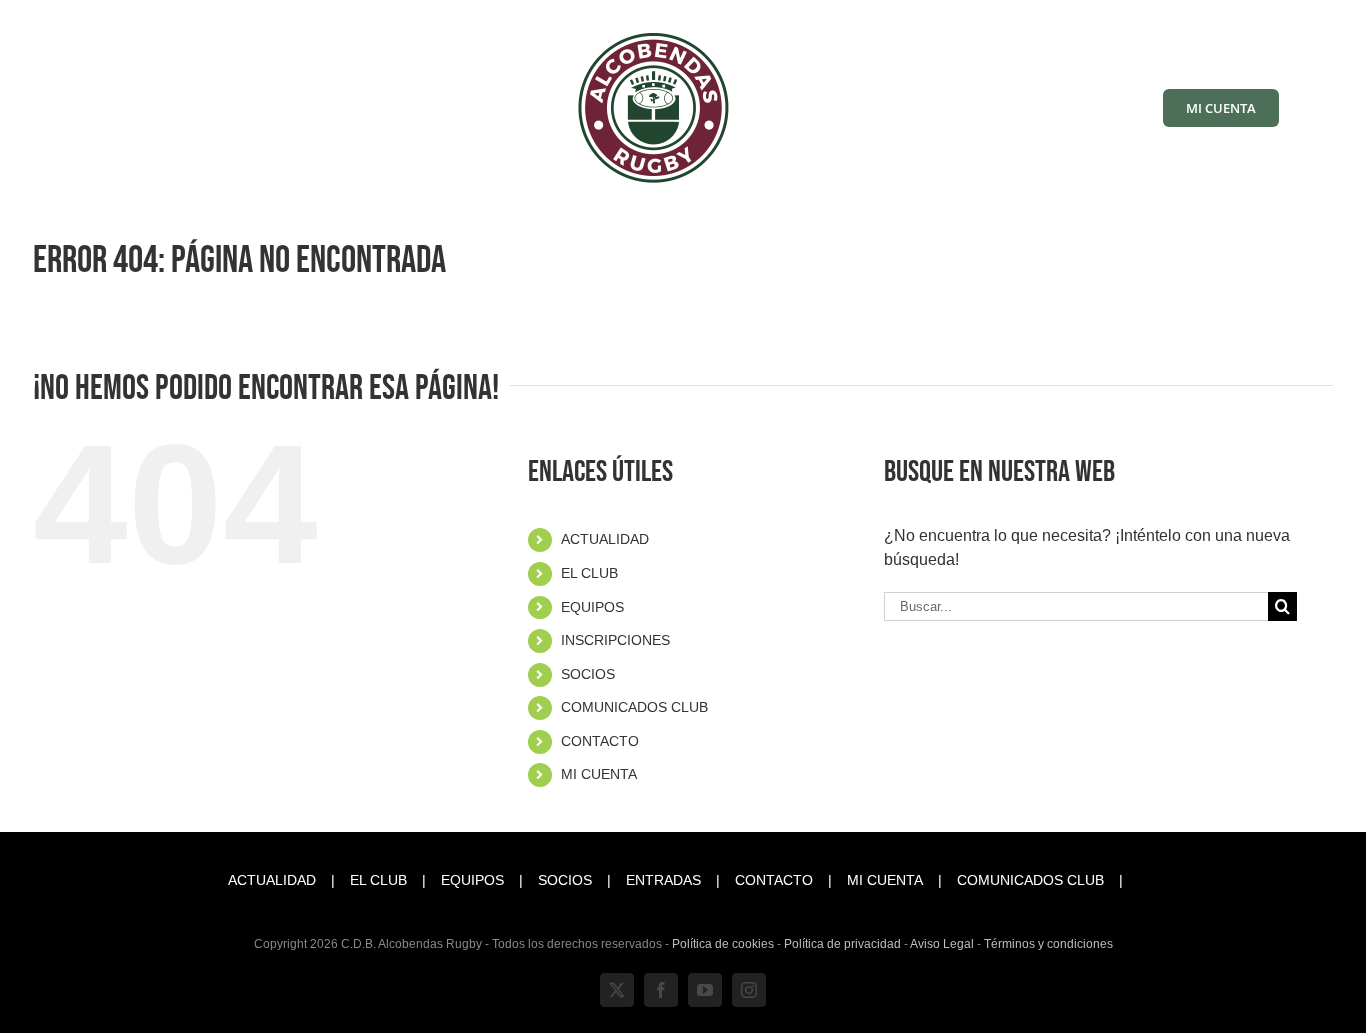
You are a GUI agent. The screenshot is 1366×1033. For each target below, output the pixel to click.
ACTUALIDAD (605, 539)
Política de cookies (723, 944)
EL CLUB (589, 573)
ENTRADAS (663, 880)
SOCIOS (588, 674)
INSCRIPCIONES (615, 640)
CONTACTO (600, 741)
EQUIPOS (592, 607)
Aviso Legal (942, 944)
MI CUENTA (599, 774)
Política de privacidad (842, 944)
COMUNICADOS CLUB (634, 707)
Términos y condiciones (1048, 944)
